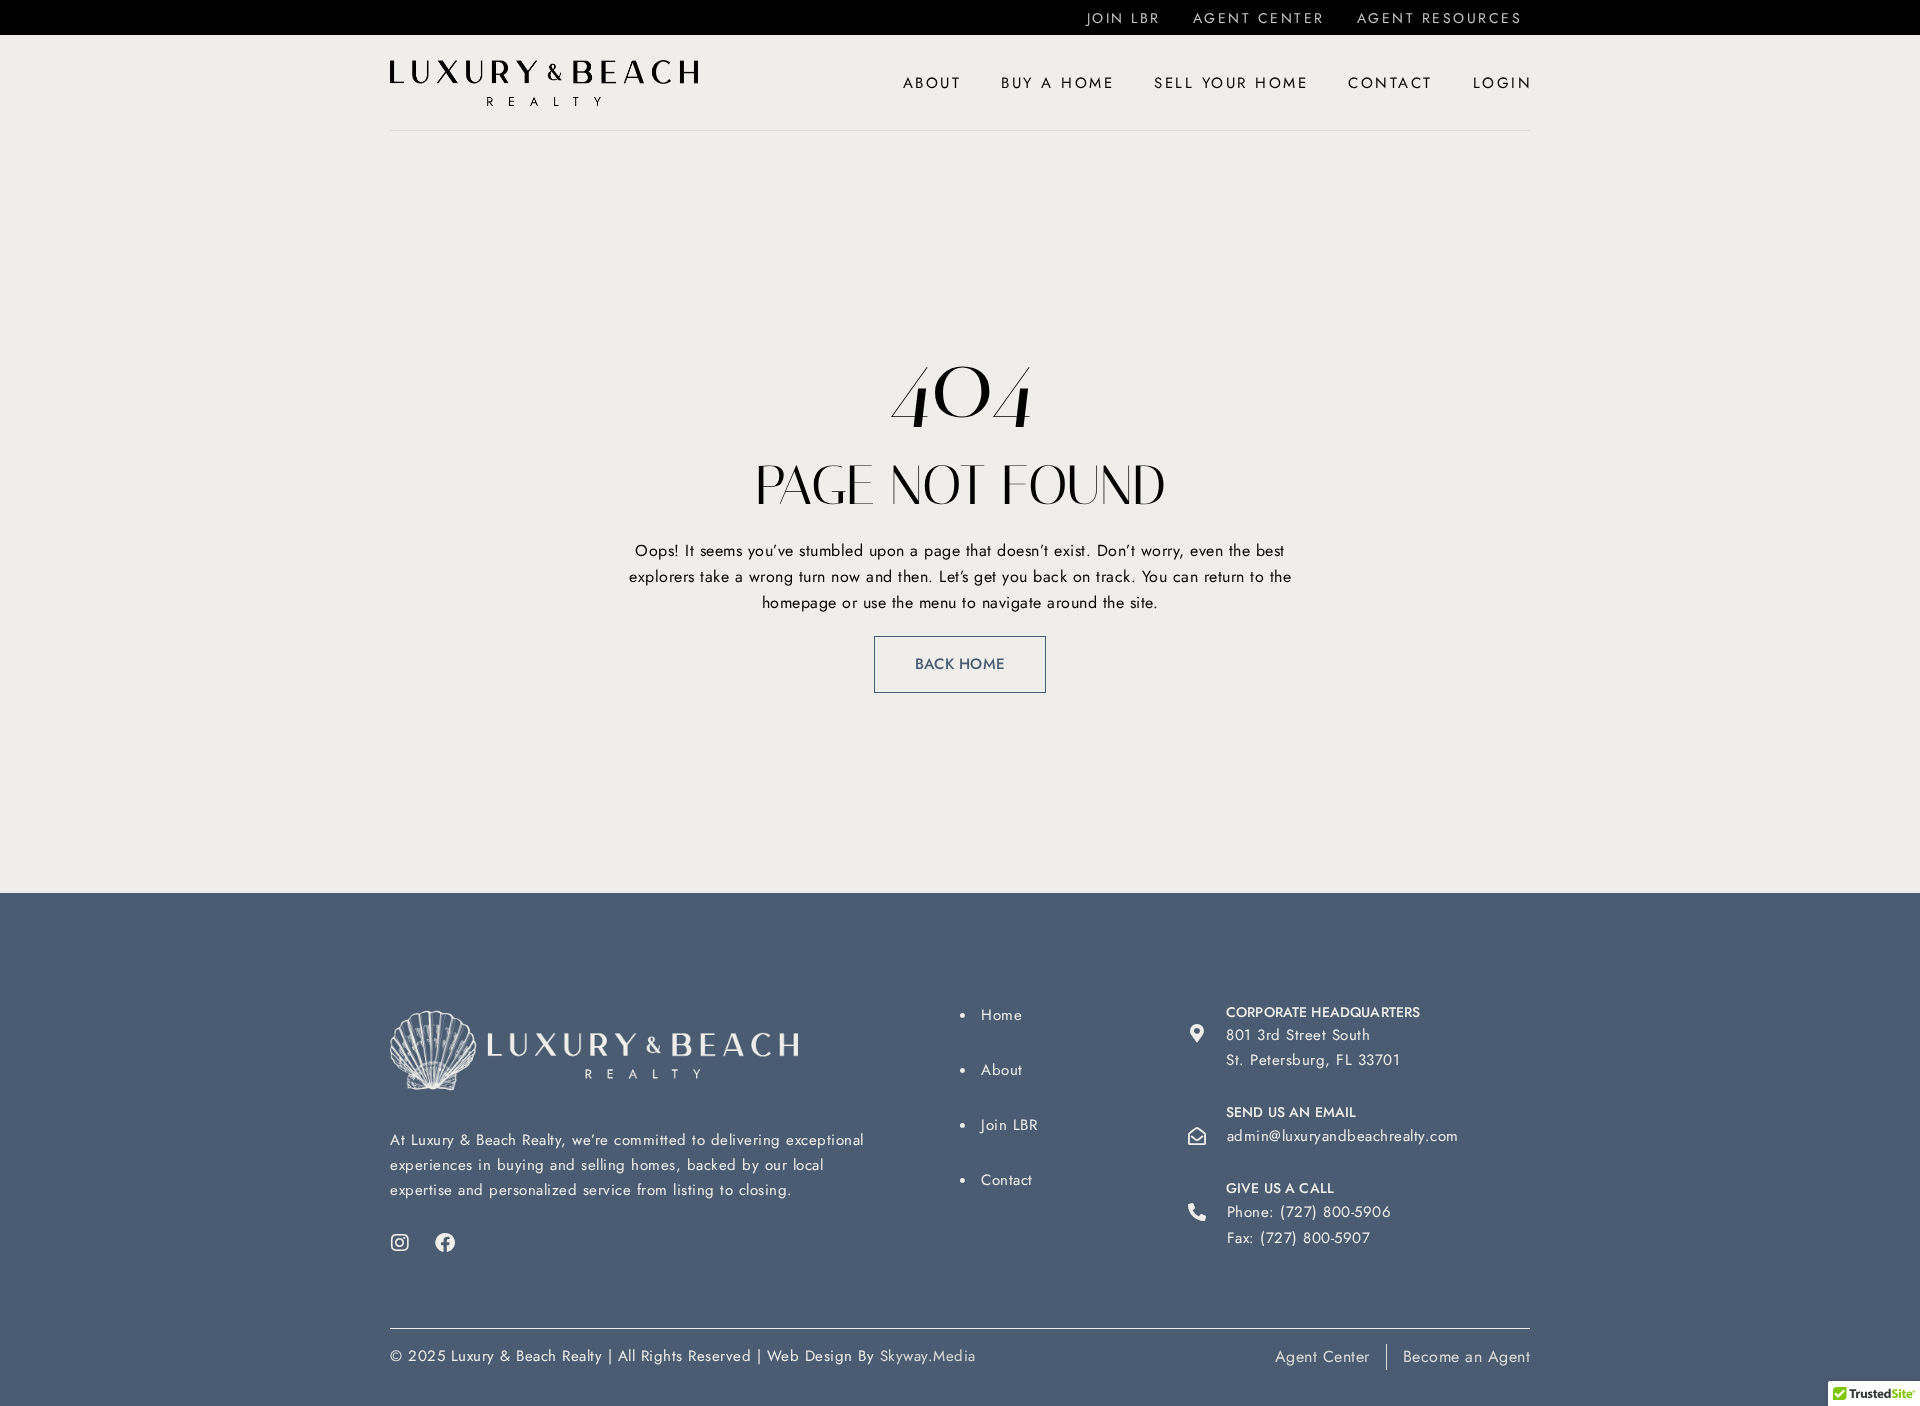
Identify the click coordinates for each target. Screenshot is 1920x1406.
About (932, 83)
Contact (1390, 83)
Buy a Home (1057, 83)
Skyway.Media (928, 1356)
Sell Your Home (1231, 83)
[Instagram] (400, 1243)
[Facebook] (446, 1243)
